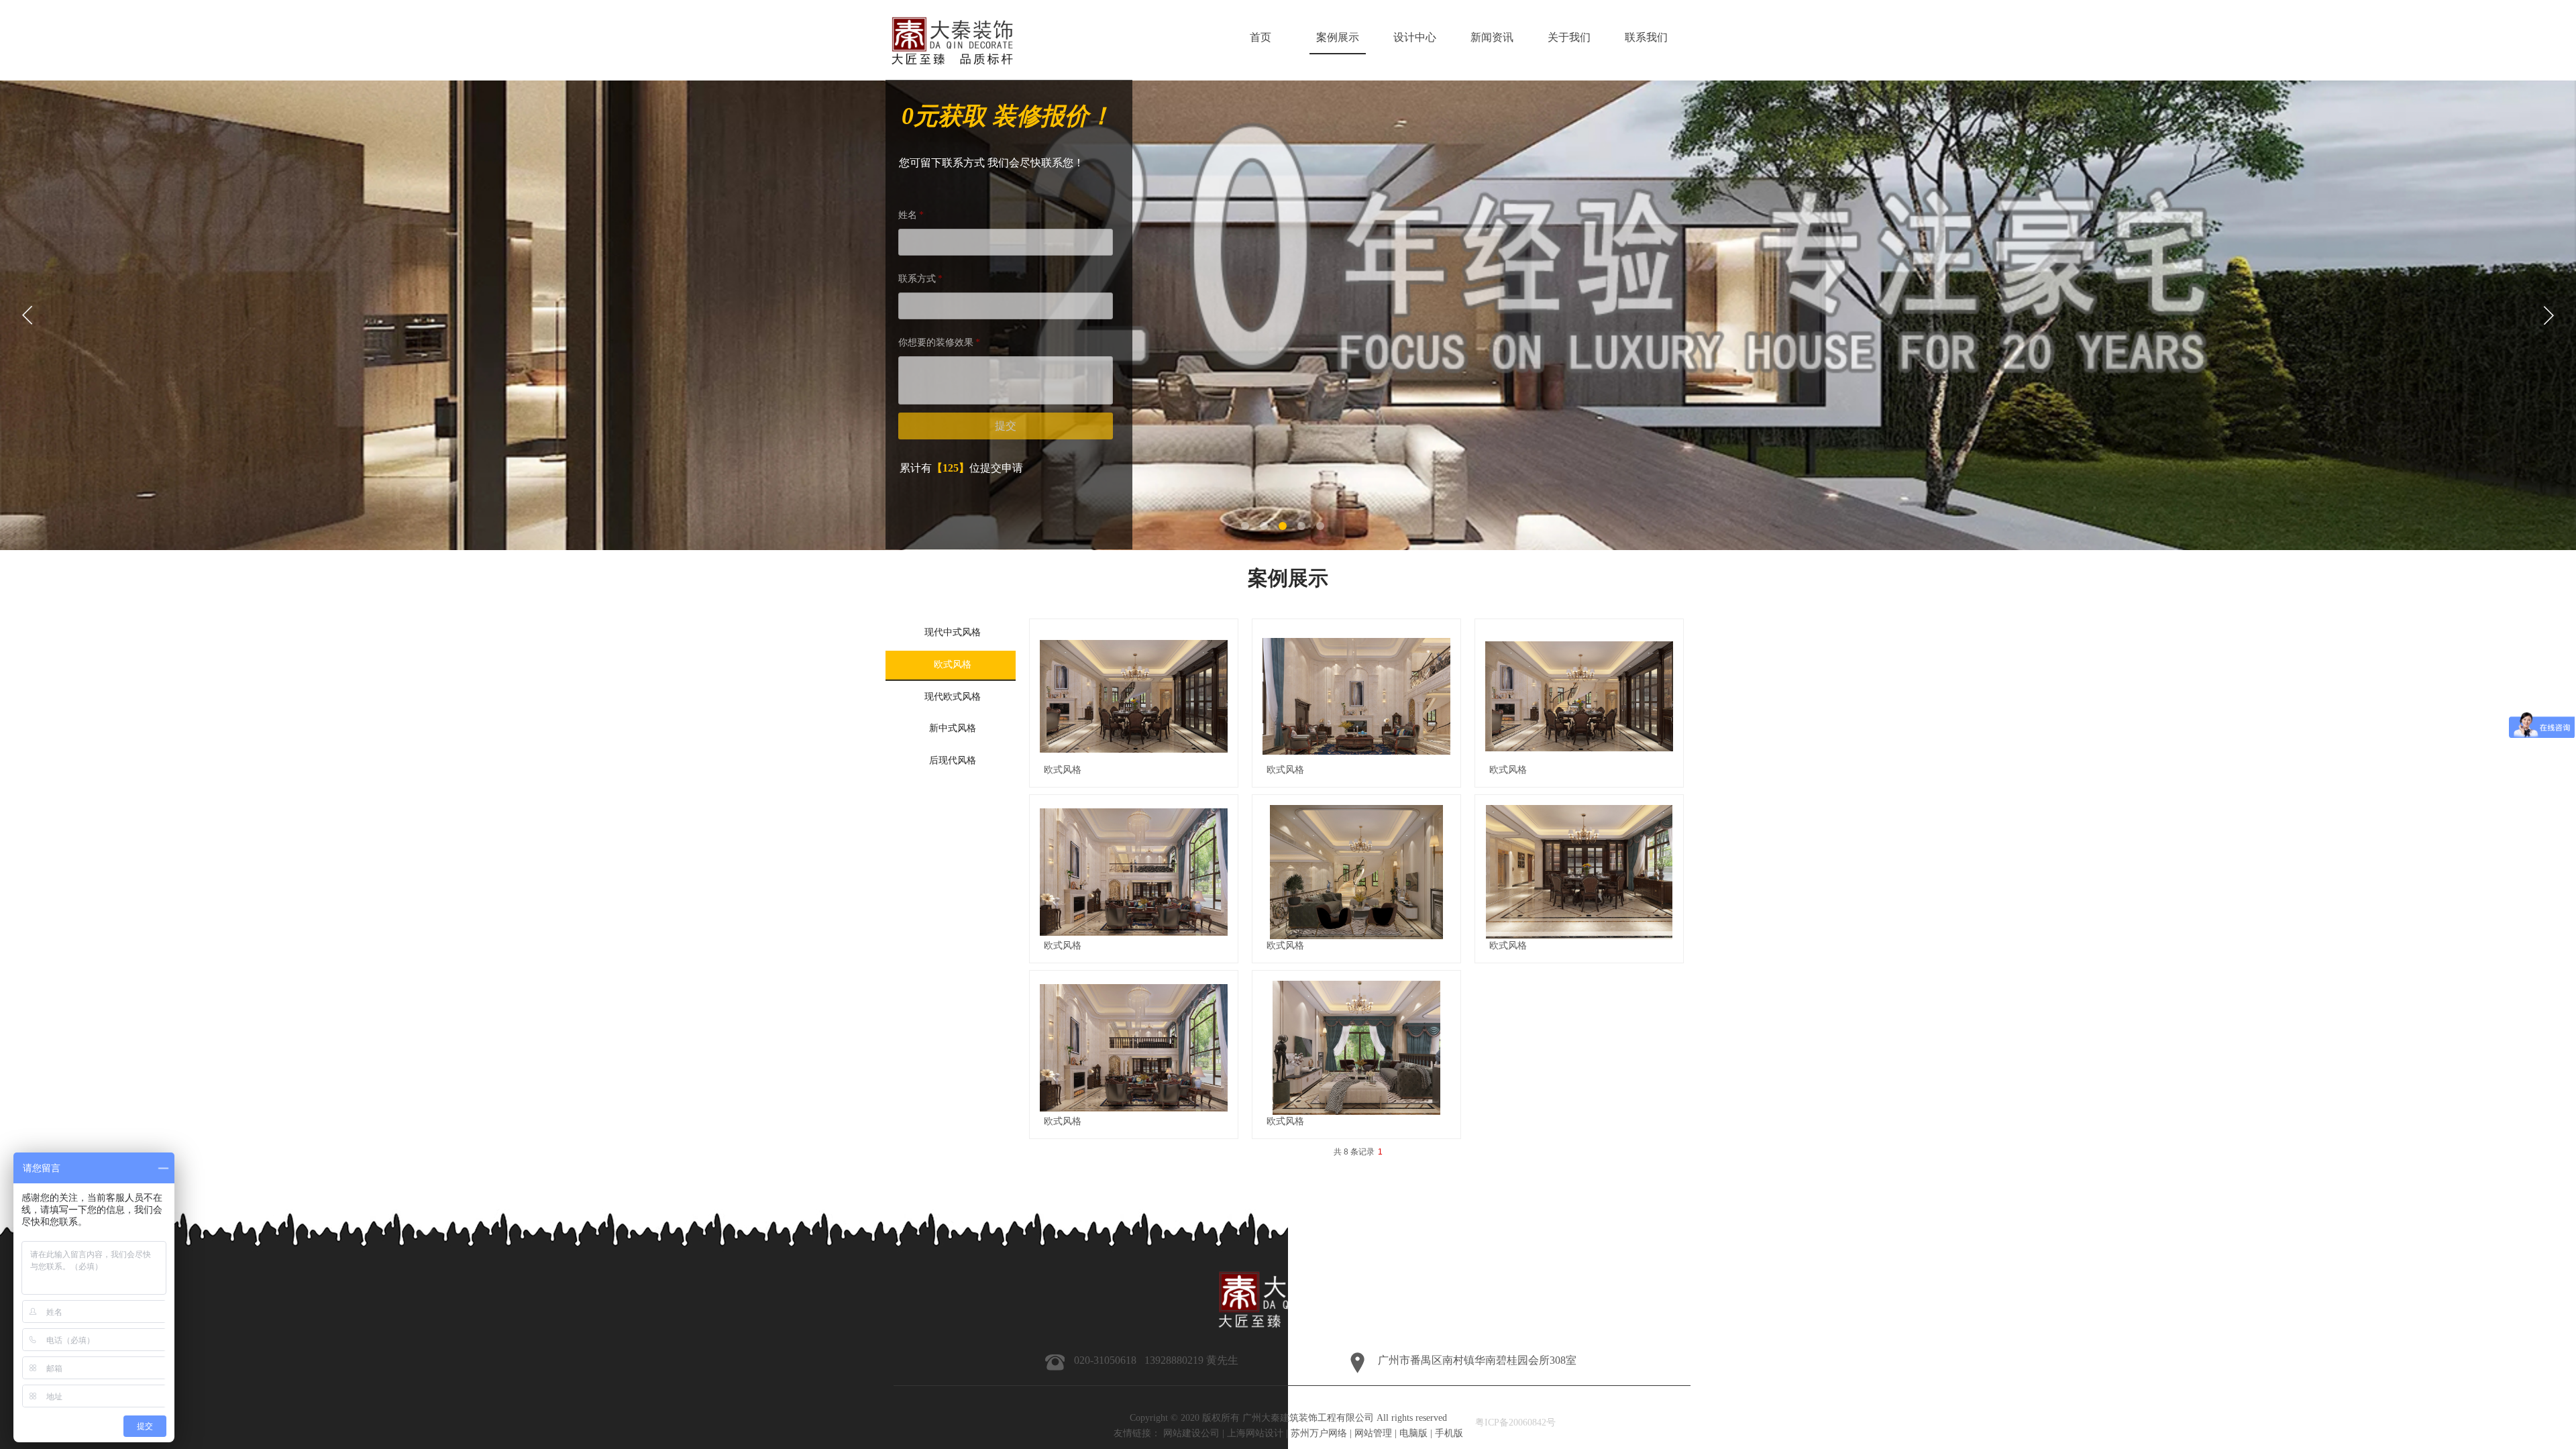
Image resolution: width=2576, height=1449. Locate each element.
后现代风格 (953, 760)
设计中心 (1415, 37)
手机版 (1449, 1433)
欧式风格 (1063, 770)
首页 (1260, 37)
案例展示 (1338, 37)
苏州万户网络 (1319, 1433)
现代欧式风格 (953, 697)
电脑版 (1413, 1433)
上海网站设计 (1255, 1433)
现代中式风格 (953, 632)
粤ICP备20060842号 (1515, 1423)
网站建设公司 (1191, 1433)
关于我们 (1569, 37)
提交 (1006, 426)
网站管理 (1373, 1433)
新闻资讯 (1492, 37)
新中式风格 (953, 728)
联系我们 (1646, 37)
